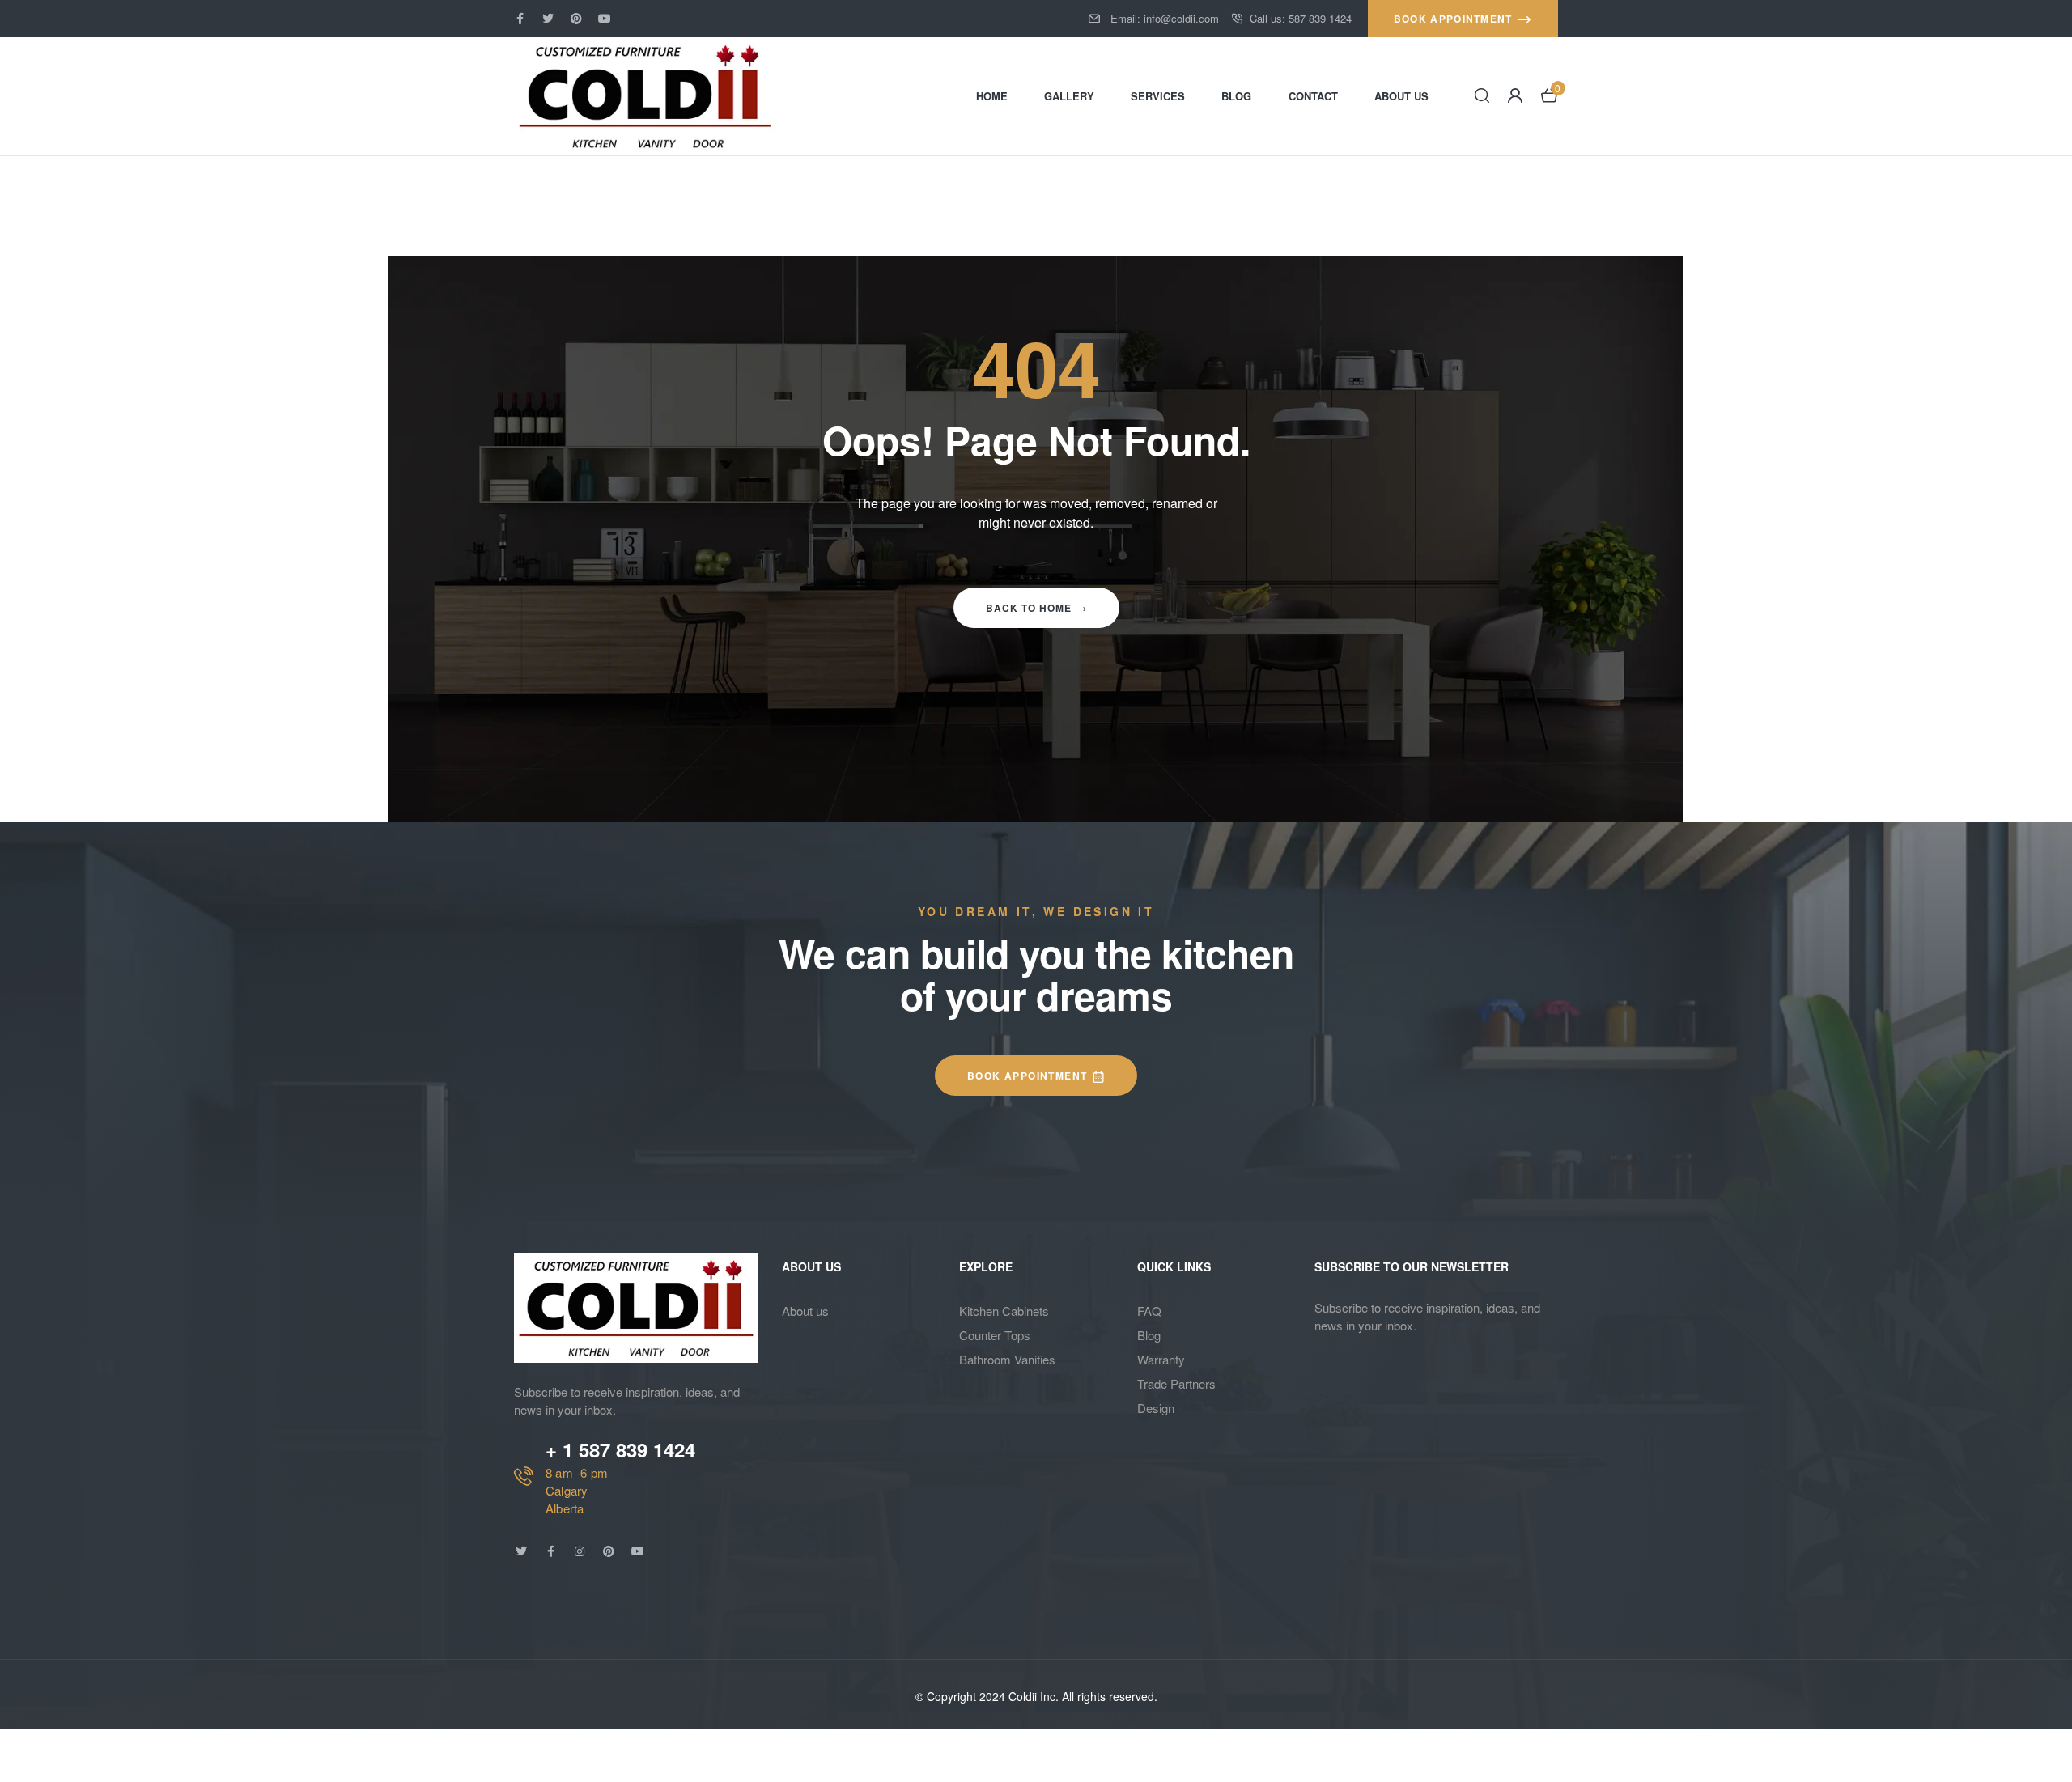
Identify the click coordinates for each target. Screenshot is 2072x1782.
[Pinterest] (576, 19)
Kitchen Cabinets (1004, 1311)
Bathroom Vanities (1007, 1359)
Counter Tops (995, 1335)
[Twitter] (548, 19)
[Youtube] (605, 19)
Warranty (1161, 1359)
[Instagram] (580, 1551)
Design (1156, 1408)
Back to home (1029, 608)
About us (805, 1311)
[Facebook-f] (520, 19)
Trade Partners (1176, 1383)
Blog (1149, 1335)
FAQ (1149, 1311)
